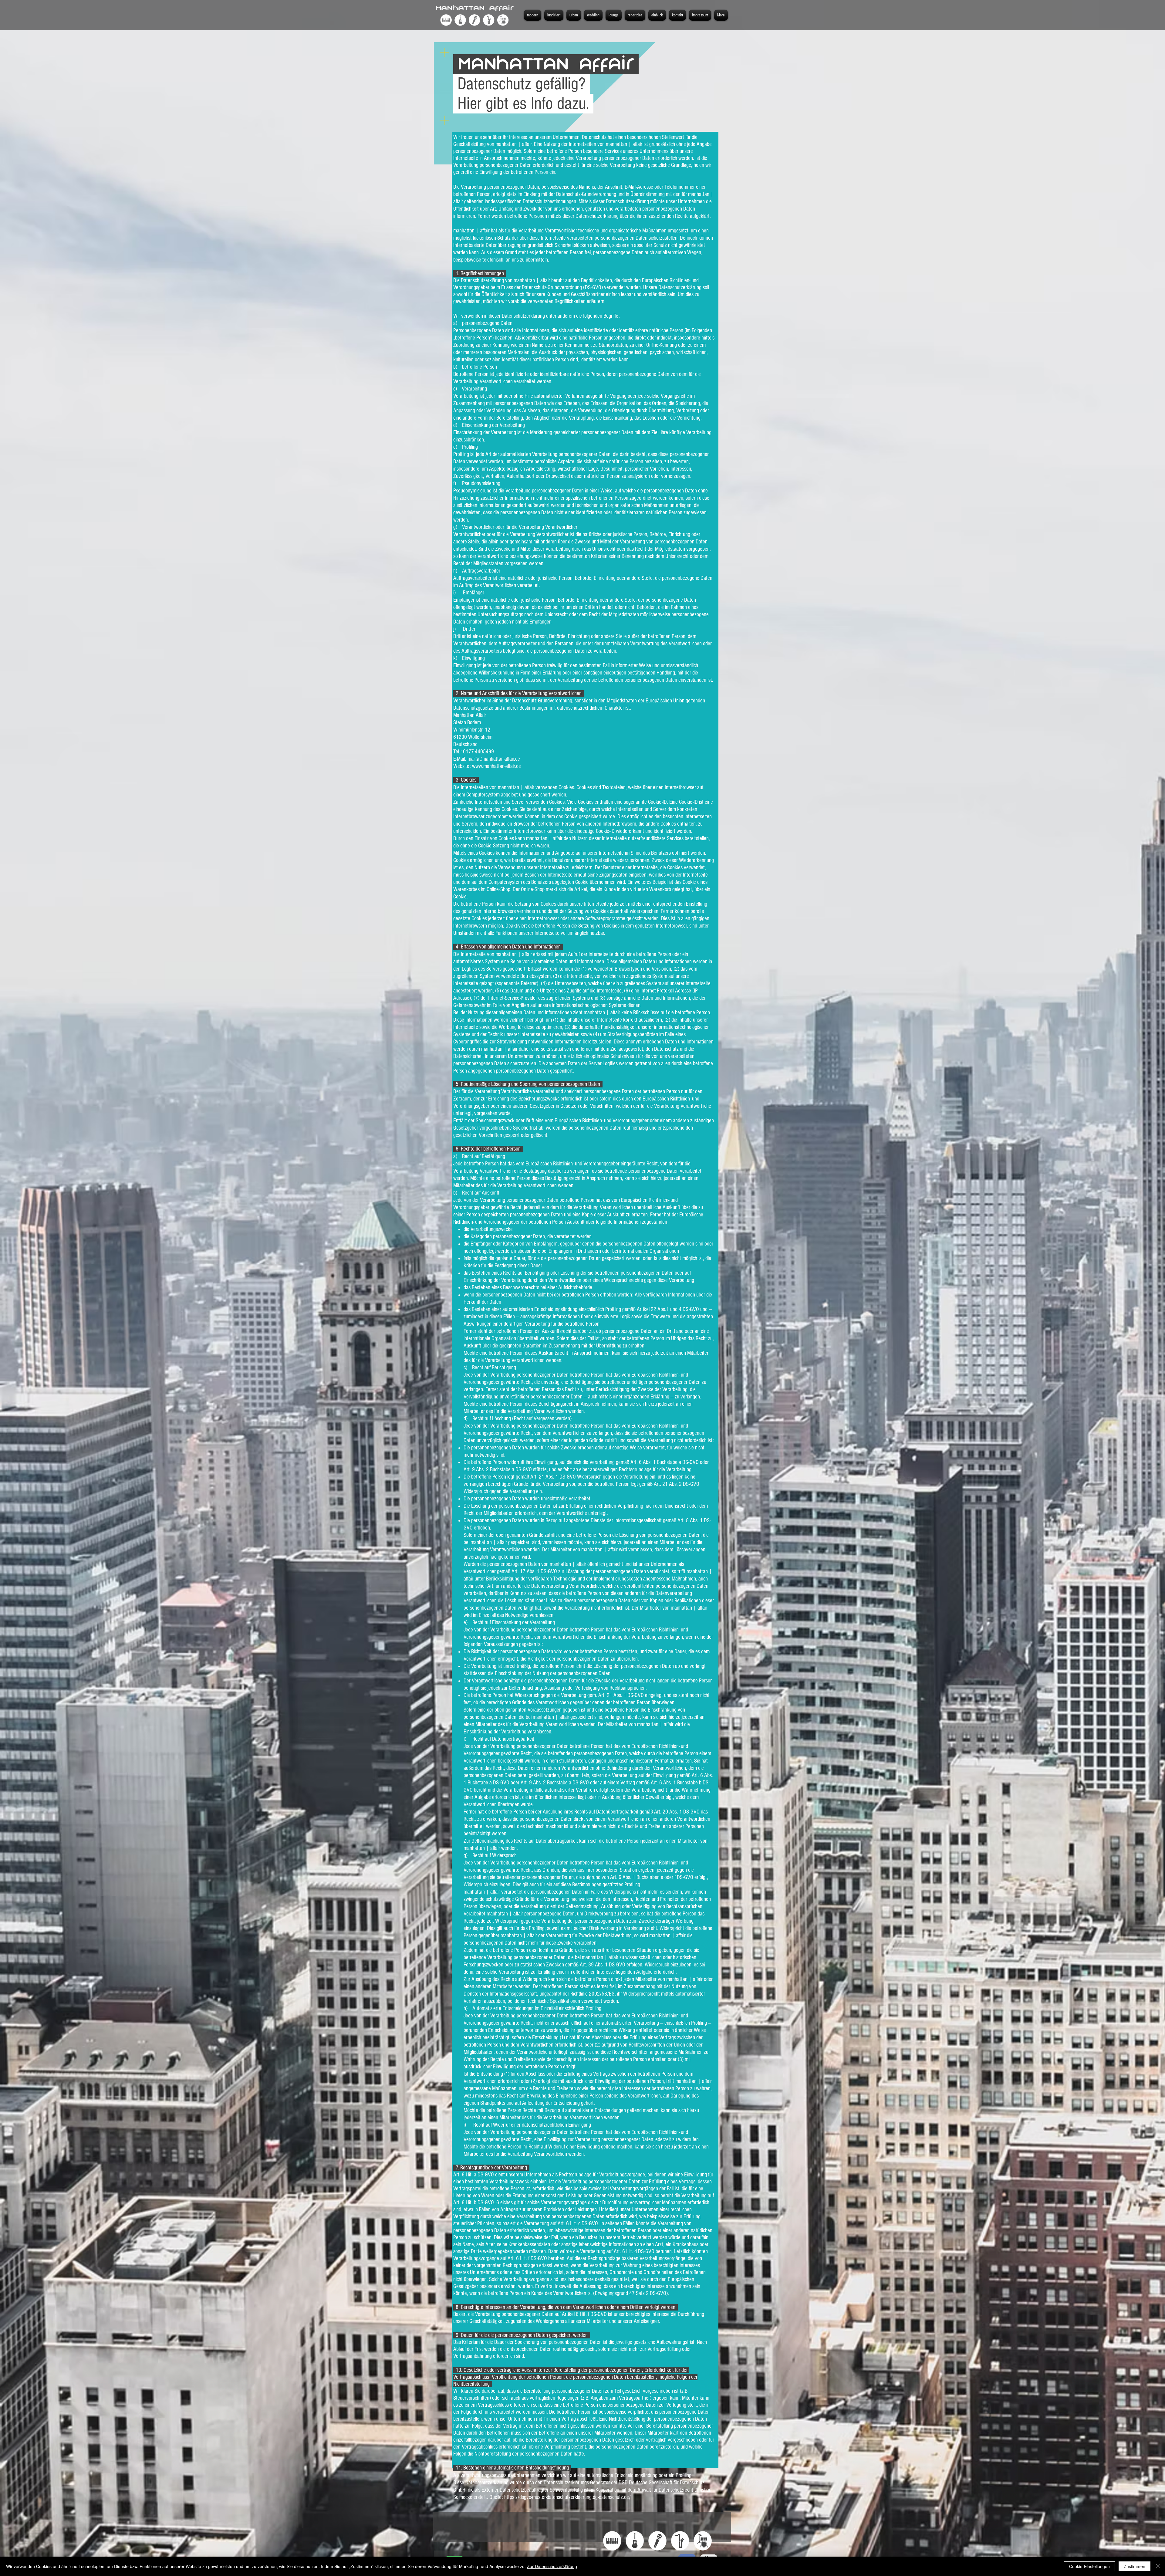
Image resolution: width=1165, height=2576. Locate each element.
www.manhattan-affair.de (496, 766)
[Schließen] (1158, 2566)
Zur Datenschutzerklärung (552, 2566)
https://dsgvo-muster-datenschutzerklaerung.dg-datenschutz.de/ (567, 2497)
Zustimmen (1135, 2566)
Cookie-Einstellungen (1089, 2566)
